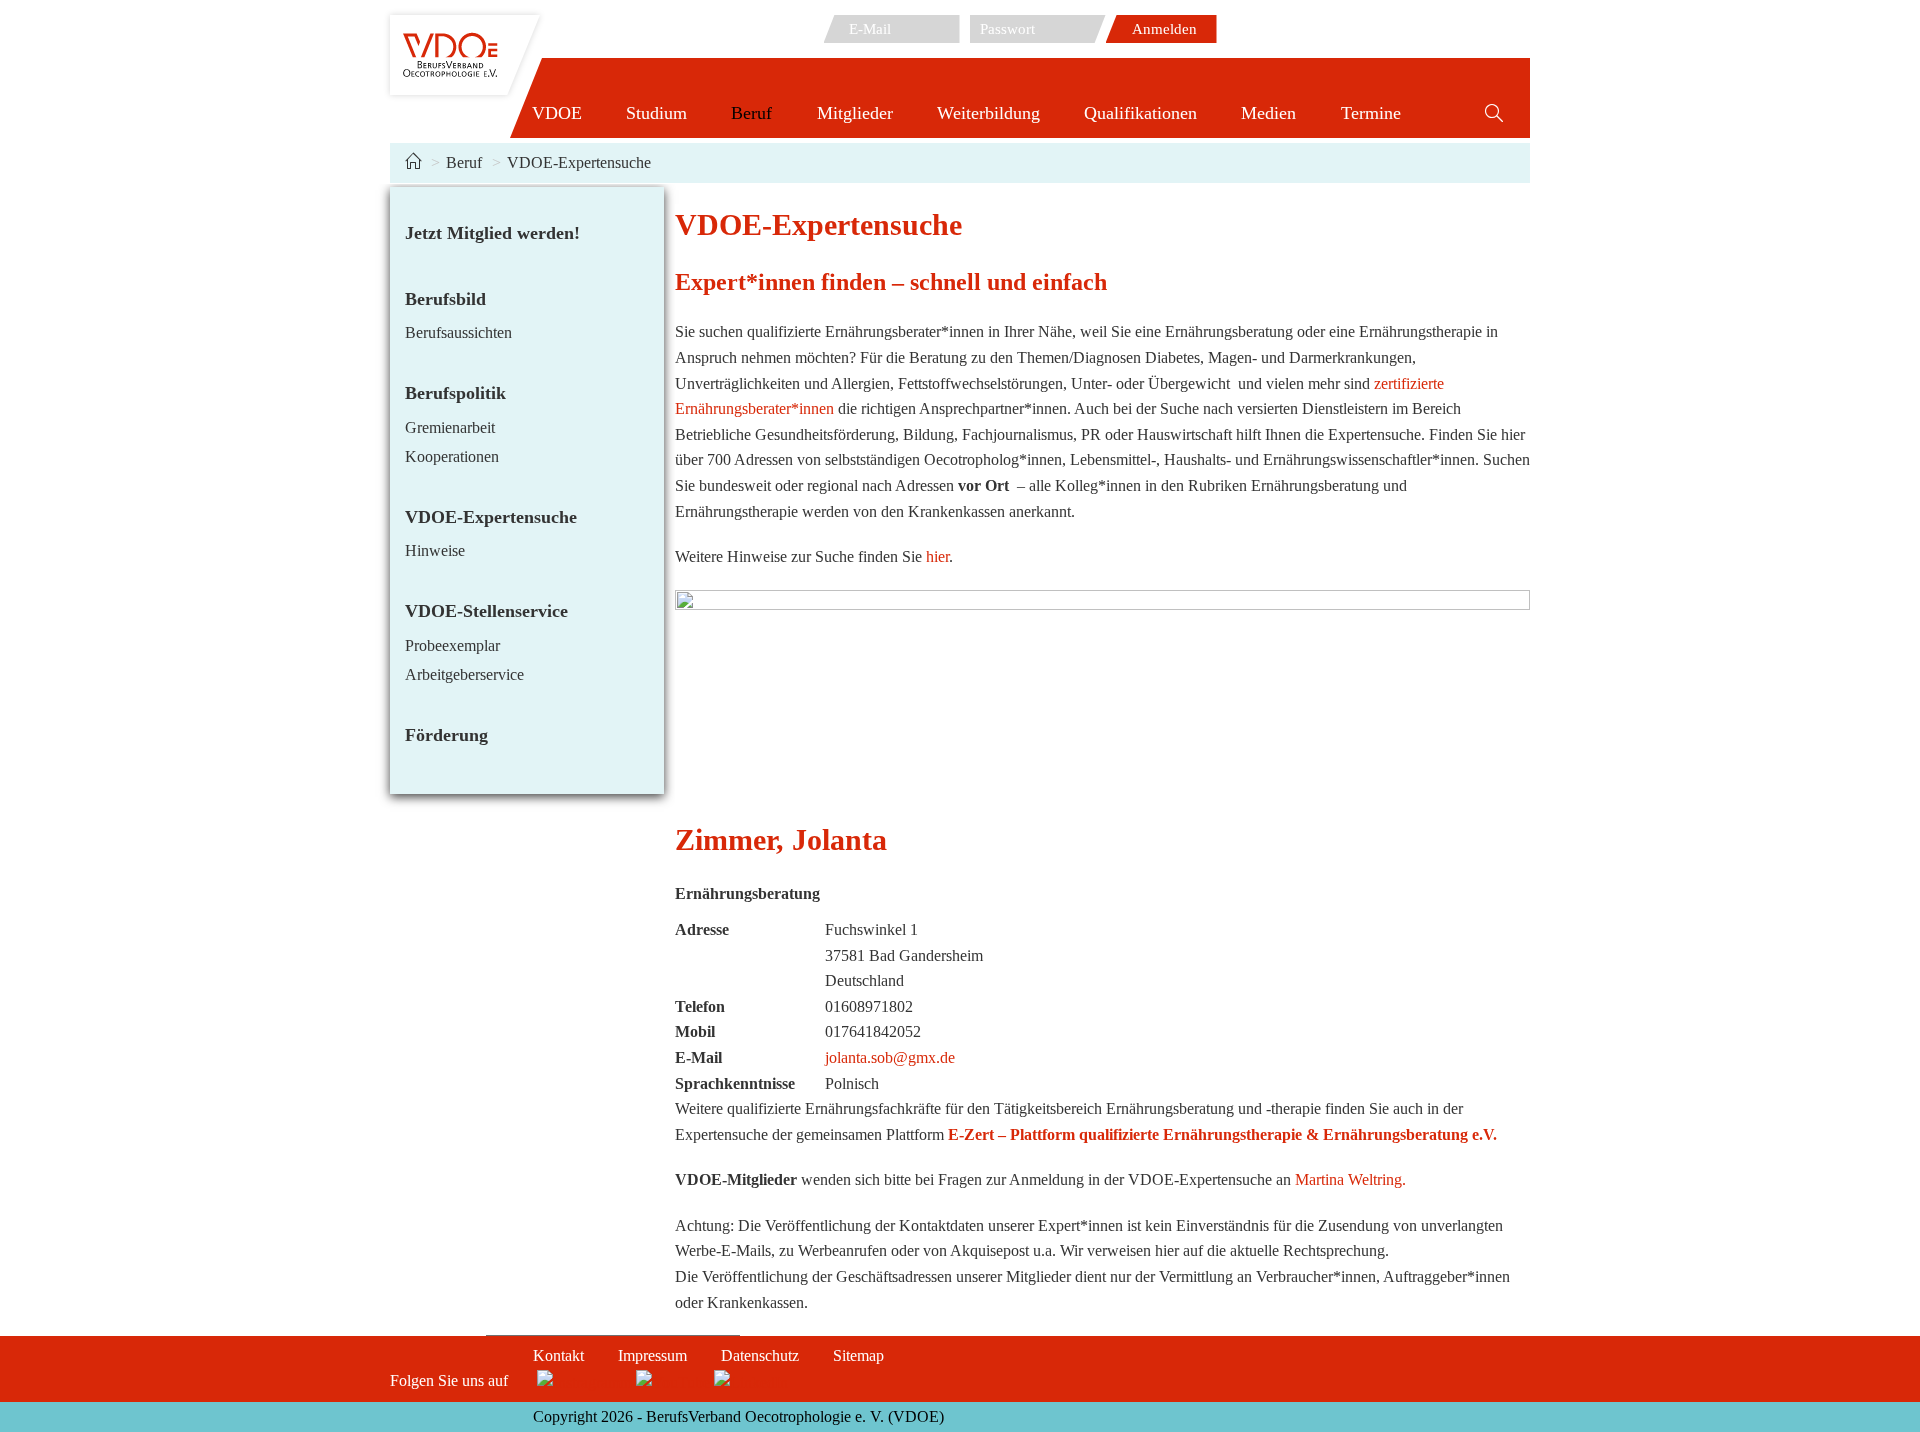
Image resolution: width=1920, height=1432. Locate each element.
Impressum (652, 1355)
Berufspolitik (455, 393)
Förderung (446, 735)
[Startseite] (413, 162)
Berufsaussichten (458, 332)
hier (937, 556)
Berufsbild (445, 299)
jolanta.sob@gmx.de (890, 1057)
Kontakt (558, 1355)
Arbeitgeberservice (464, 674)
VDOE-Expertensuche (579, 162)
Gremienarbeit (450, 427)
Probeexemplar (452, 645)
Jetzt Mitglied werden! (492, 233)
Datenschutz (760, 1355)
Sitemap (858, 1355)
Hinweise (435, 550)
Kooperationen (452, 456)
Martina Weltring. (1350, 1179)
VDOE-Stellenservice (486, 611)
